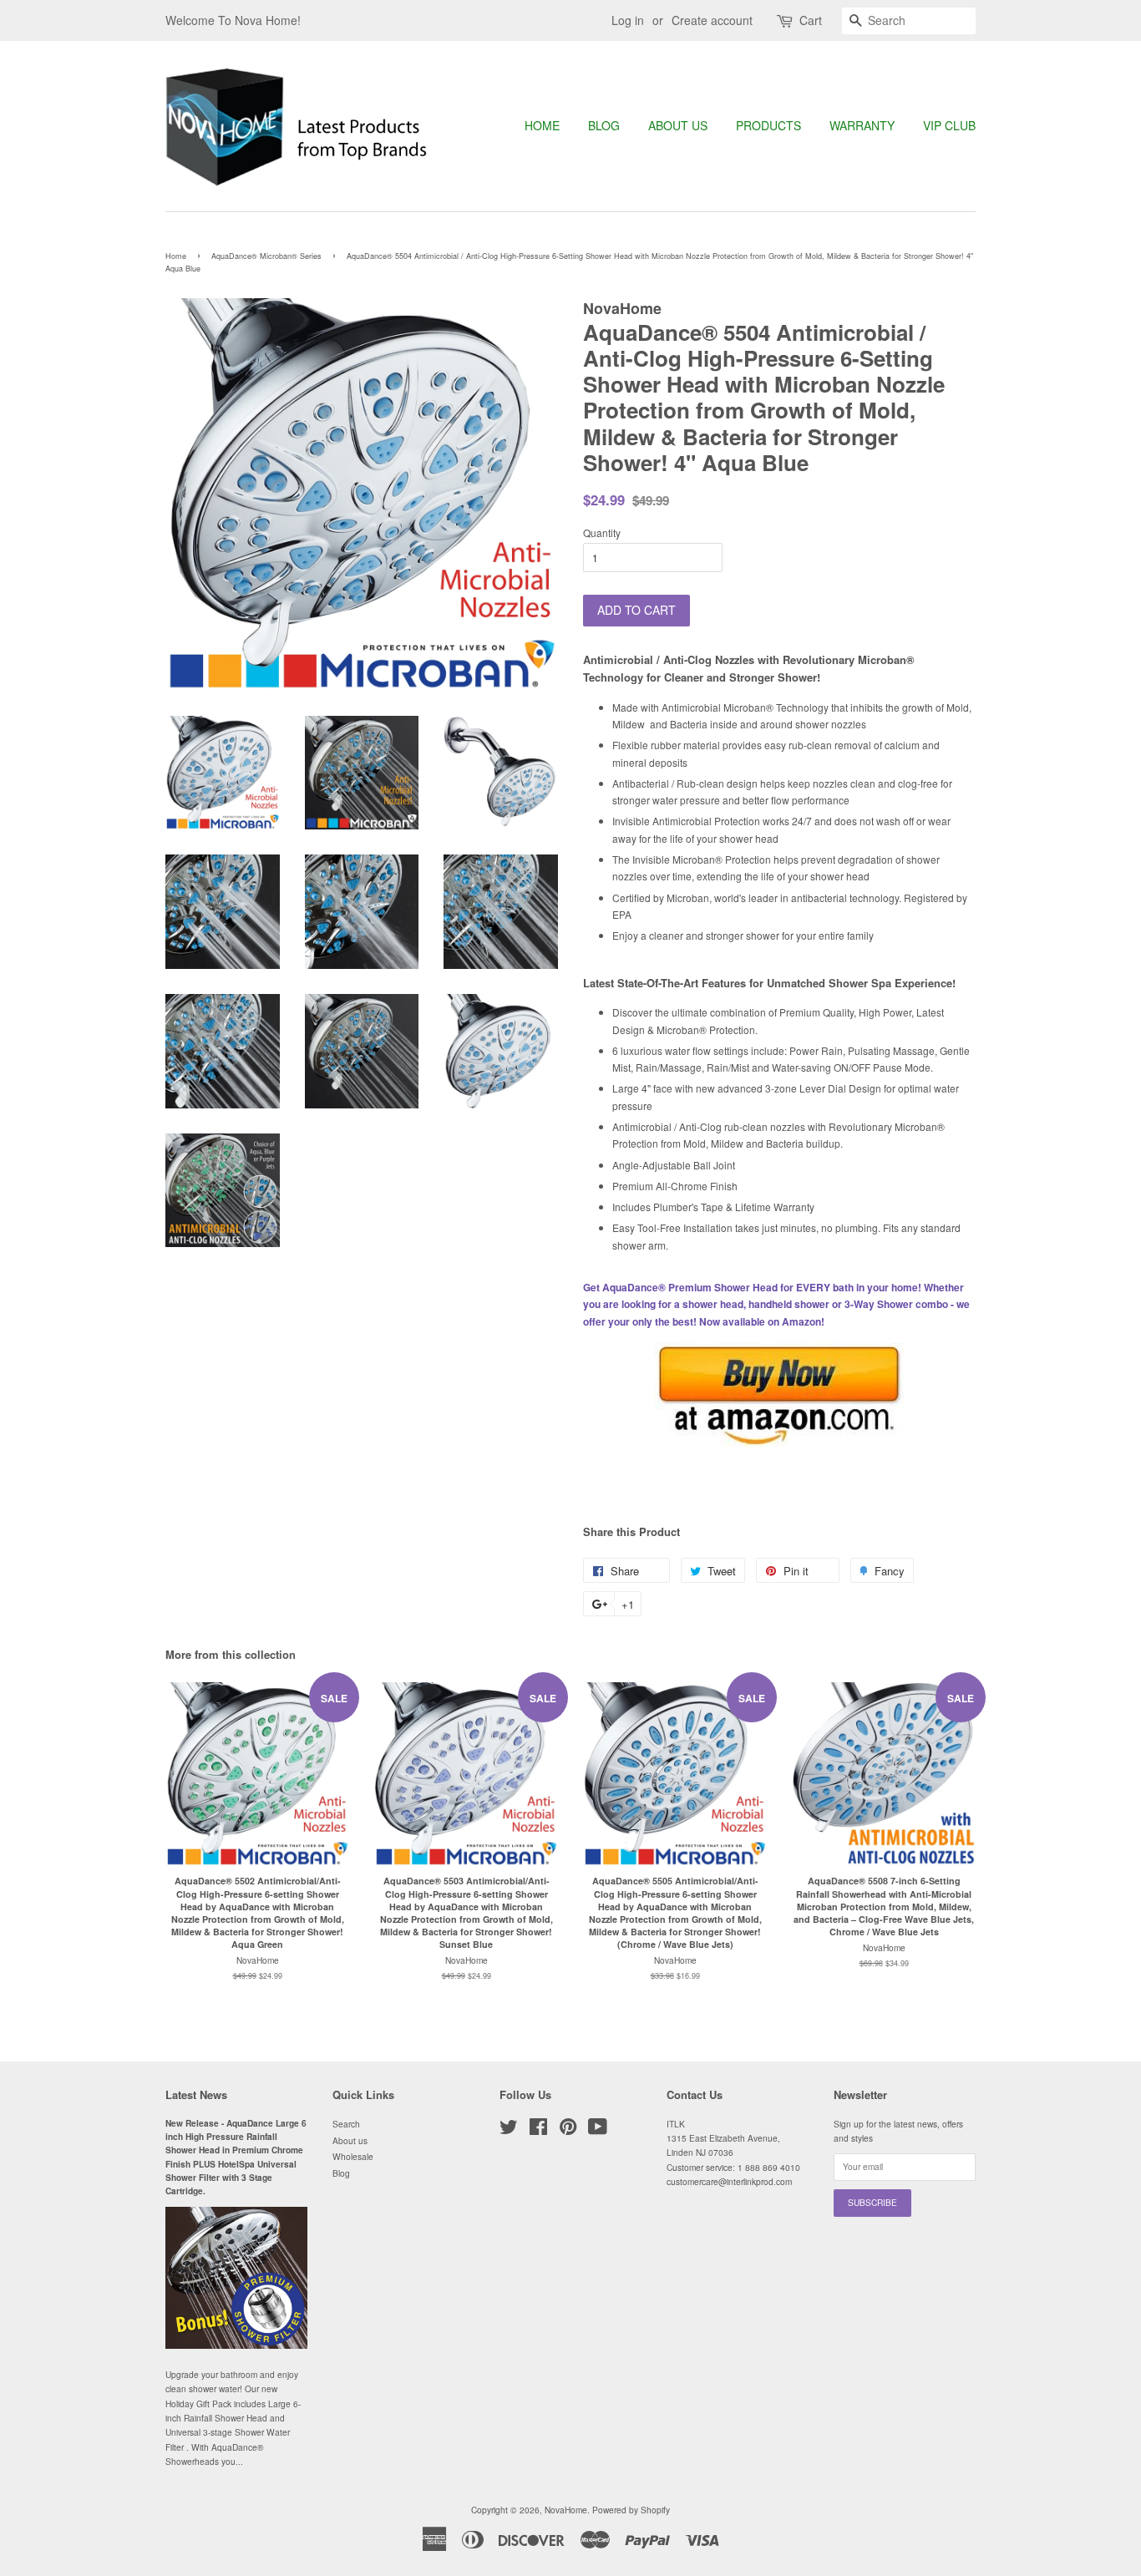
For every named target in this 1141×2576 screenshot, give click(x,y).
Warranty (862, 125)
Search (346, 2124)
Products (768, 125)
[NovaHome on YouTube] (598, 2130)
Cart (811, 20)
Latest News (196, 2094)
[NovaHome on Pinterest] (568, 2130)
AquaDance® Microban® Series (266, 256)
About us (678, 125)
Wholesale (353, 2156)
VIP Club (949, 125)
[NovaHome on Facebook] (538, 2130)
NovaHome (566, 2510)
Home (542, 125)
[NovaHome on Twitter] (509, 2130)
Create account (712, 20)
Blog (604, 125)
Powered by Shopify (631, 2510)
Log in (628, 20)
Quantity (602, 532)
